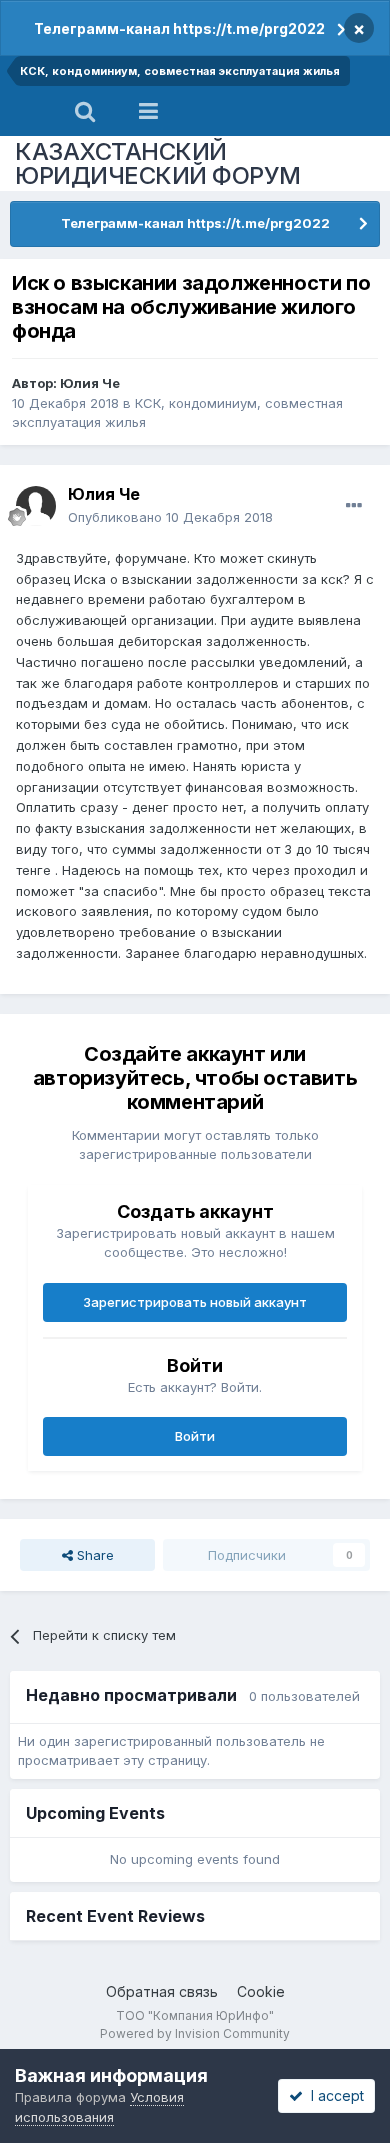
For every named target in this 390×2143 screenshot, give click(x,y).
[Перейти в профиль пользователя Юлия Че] (36, 506)
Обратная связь (162, 1991)
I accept (333, 2095)
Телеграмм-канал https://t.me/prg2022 (179, 28)
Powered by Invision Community (195, 2033)
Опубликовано (170, 517)
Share (93, 1555)
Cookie (261, 1991)
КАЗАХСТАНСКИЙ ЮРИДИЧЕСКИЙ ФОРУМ (158, 163)
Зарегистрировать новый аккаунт (195, 1302)
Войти (195, 1436)
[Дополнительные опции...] (354, 506)
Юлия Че (90, 383)
